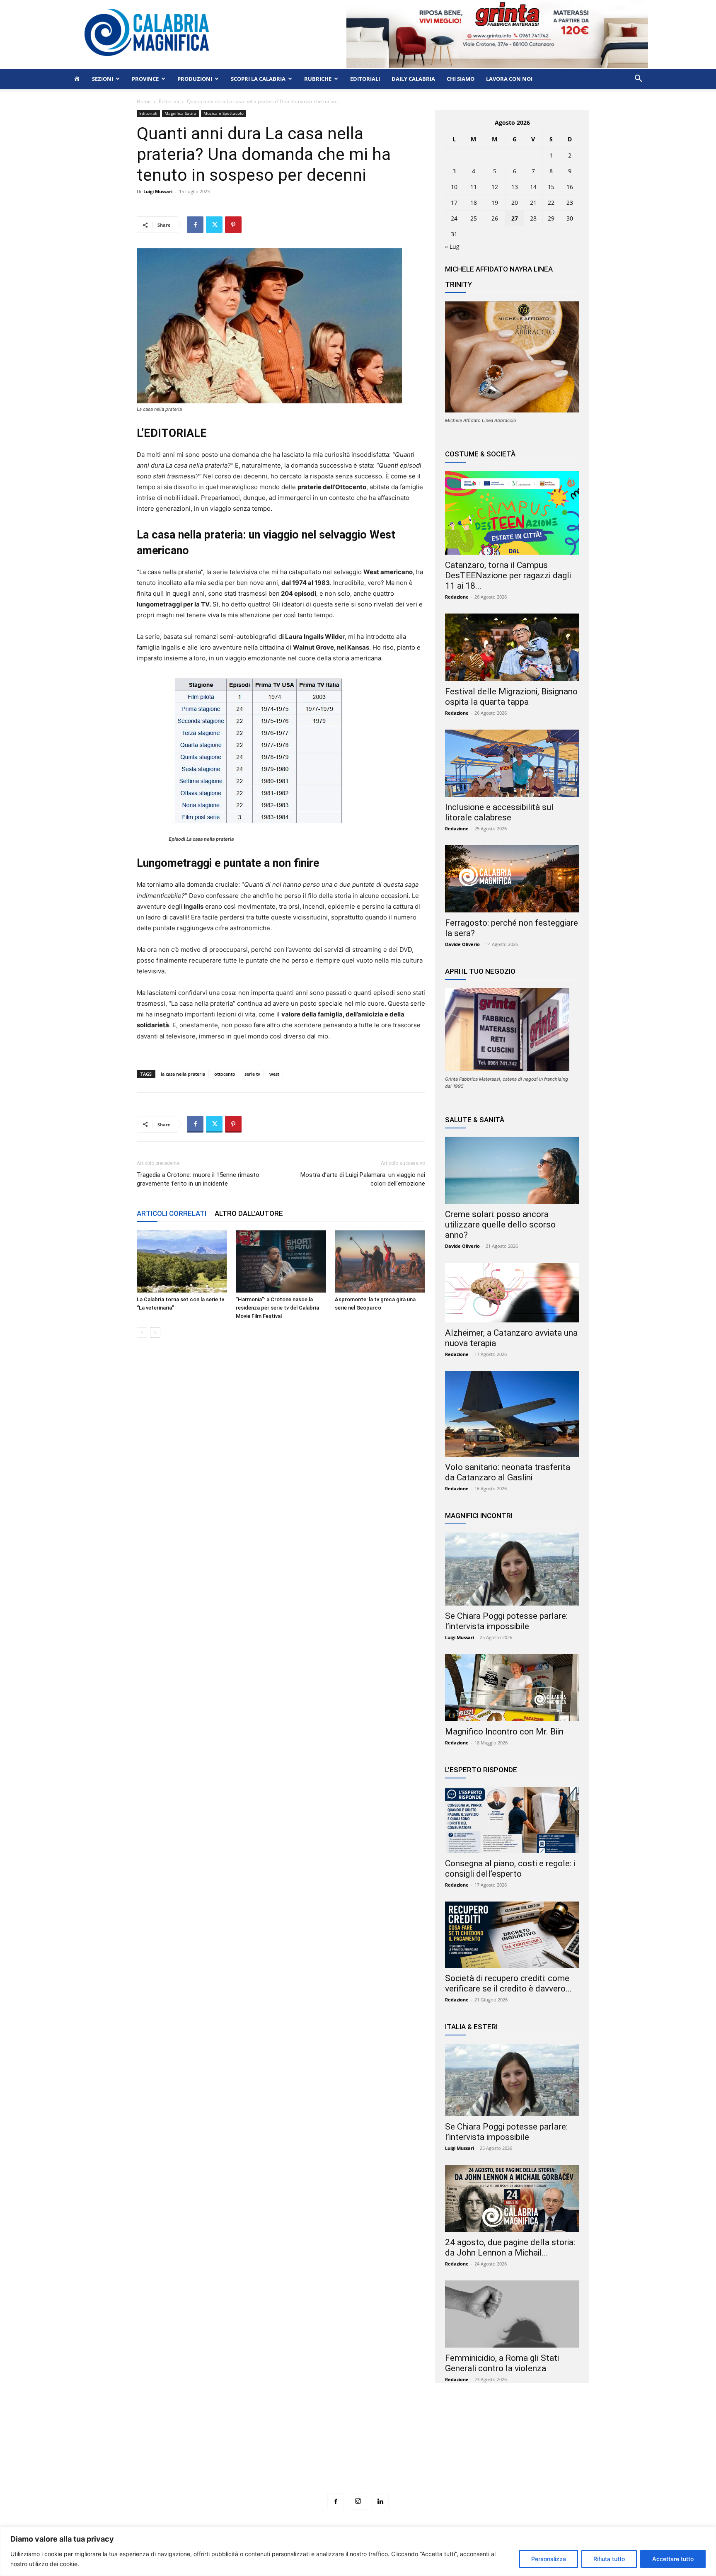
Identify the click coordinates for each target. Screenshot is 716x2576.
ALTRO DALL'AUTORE (249, 1213)
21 (533, 203)
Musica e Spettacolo (224, 113)
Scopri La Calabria (258, 79)
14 (533, 187)
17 (454, 203)
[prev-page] (142, 1333)
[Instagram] (358, 2501)
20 (515, 203)
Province (145, 79)
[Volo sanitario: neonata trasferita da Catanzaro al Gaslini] (512, 1414)
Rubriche (318, 79)
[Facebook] (195, 225)
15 (551, 187)
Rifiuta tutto (609, 2559)
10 (454, 187)
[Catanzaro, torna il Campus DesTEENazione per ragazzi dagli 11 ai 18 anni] (512, 513)
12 (495, 187)
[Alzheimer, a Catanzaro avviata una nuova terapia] (512, 1293)
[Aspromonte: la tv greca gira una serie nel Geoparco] (380, 1261)
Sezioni (103, 79)
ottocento (225, 1074)
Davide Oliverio (462, 944)
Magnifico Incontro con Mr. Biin (504, 1732)
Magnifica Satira (180, 113)
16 (570, 187)
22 (551, 203)
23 (570, 203)
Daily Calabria (413, 79)
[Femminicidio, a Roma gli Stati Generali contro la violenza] (512, 2314)
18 (474, 203)
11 (474, 187)
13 (515, 187)
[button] (638, 79)
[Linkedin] (380, 2502)
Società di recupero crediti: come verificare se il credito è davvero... (508, 1983)
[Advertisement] (358, 2454)
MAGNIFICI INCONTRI (479, 1516)
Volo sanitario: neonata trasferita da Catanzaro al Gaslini (508, 1472)
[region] (358, 2551)
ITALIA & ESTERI (471, 2027)
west (274, 1074)
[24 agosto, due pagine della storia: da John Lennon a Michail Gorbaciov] (512, 2198)
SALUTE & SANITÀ (475, 1120)
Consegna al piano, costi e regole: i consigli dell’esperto (510, 1869)
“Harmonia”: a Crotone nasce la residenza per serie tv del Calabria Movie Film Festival (277, 1308)
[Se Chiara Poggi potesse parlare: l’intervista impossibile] (512, 1569)
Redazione (457, 597)
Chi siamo (461, 79)
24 (454, 218)
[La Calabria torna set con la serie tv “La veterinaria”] (182, 1261)
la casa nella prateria (183, 1074)
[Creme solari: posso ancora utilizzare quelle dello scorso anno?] (512, 1170)
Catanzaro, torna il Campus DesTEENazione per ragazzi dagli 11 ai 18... (508, 575)
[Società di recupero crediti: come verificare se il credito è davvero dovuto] (512, 1935)
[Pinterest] (233, 225)
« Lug (452, 246)
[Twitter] (214, 225)
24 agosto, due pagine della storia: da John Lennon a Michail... (510, 2247)
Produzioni (195, 79)
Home (144, 101)
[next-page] (155, 1333)
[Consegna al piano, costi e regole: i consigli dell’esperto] (512, 1820)
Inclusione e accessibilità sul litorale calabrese (499, 812)
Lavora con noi (509, 79)
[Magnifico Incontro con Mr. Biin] (512, 1688)
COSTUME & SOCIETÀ (480, 454)
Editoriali (365, 79)
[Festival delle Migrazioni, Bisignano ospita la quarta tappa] (512, 647)
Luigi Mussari (158, 191)
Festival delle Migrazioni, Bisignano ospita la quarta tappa (511, 697)
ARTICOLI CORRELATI (172, 1213)
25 (474, 218)
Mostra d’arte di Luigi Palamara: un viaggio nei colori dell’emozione (363, 1179)
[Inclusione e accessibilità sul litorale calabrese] (512, 763)
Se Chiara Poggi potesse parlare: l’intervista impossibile (506, 1621)
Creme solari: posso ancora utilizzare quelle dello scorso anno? (500, 1225)
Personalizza (549, 2559)
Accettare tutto (673, 2559)
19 (495, 203)
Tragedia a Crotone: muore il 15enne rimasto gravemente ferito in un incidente (198, 1179)
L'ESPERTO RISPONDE (481, 1770)
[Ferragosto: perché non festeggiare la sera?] (512, 879)
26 (495, 218)
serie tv (252, 1074)
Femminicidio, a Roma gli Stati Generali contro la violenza (502, 2363)
